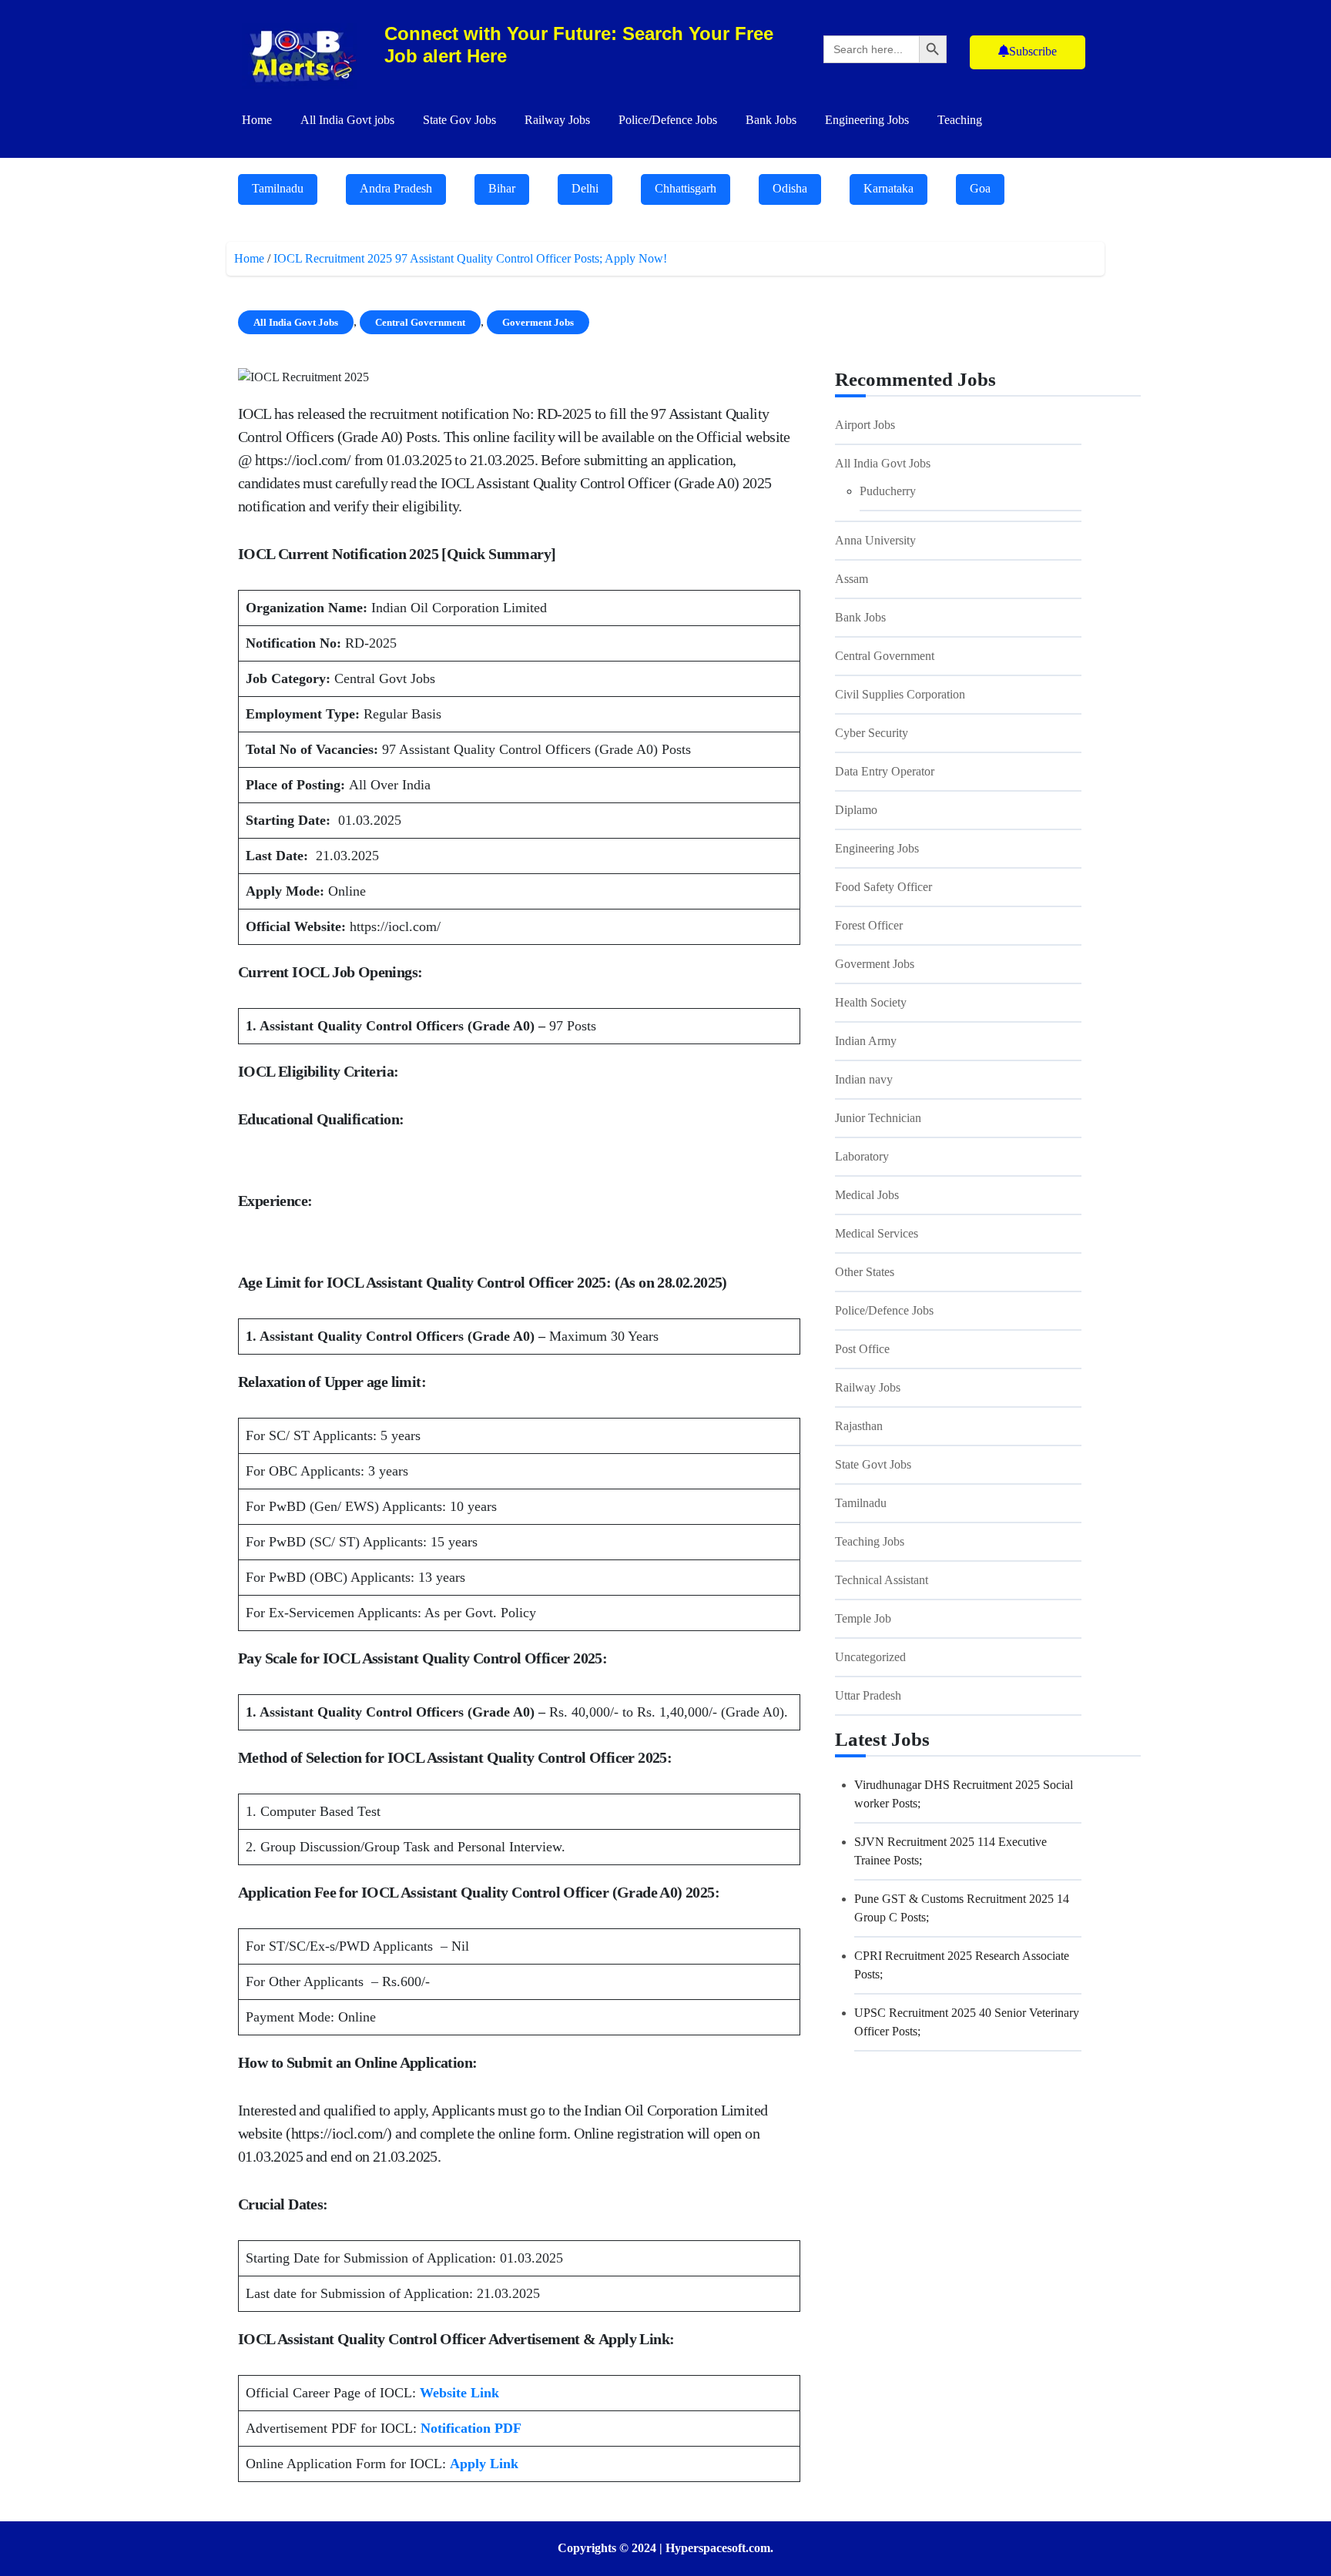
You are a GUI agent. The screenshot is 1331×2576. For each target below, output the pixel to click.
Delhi (585, 188)
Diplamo (856, 810)
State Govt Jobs (873, 1464)
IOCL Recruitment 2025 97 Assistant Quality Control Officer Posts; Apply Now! (473, 258)
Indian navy (864, 1079)
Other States (865, 1272)
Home (257, 120)
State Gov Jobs (459, 120)
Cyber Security (872, 733)
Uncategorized (870, 1657)
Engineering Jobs (867, 120)
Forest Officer (869, 925)
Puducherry (888, 491)
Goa (980, 188)
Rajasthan (859, 1426)
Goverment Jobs (538, 322)
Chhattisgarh (686, 188)
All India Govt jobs (347, 120)
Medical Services (877, 1233)
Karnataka (888, 188)
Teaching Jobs (870, 1541)
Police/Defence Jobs (668, 120)
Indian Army (866, 1041)
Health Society (871, 1002)
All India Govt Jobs (296, 322)
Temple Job (863, 1618)
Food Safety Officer (883, 887)
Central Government (420, 322)
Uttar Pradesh (868, 1695)
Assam (852, 579)
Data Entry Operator (885, 771)
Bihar (502, 188)
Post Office (862, 1349)
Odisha (790, 188)
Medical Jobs (867, 1195)
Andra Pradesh (396, 188)
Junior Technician (878, 1118)
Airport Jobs (865, 425)
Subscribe (1033, 51)
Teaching (960, 120)
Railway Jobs (557, 120)
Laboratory (862, 1156)
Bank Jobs (771, 120)
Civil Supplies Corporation (900, 694)
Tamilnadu (278, 188)
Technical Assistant (882, 1580)
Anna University (875, 540)
